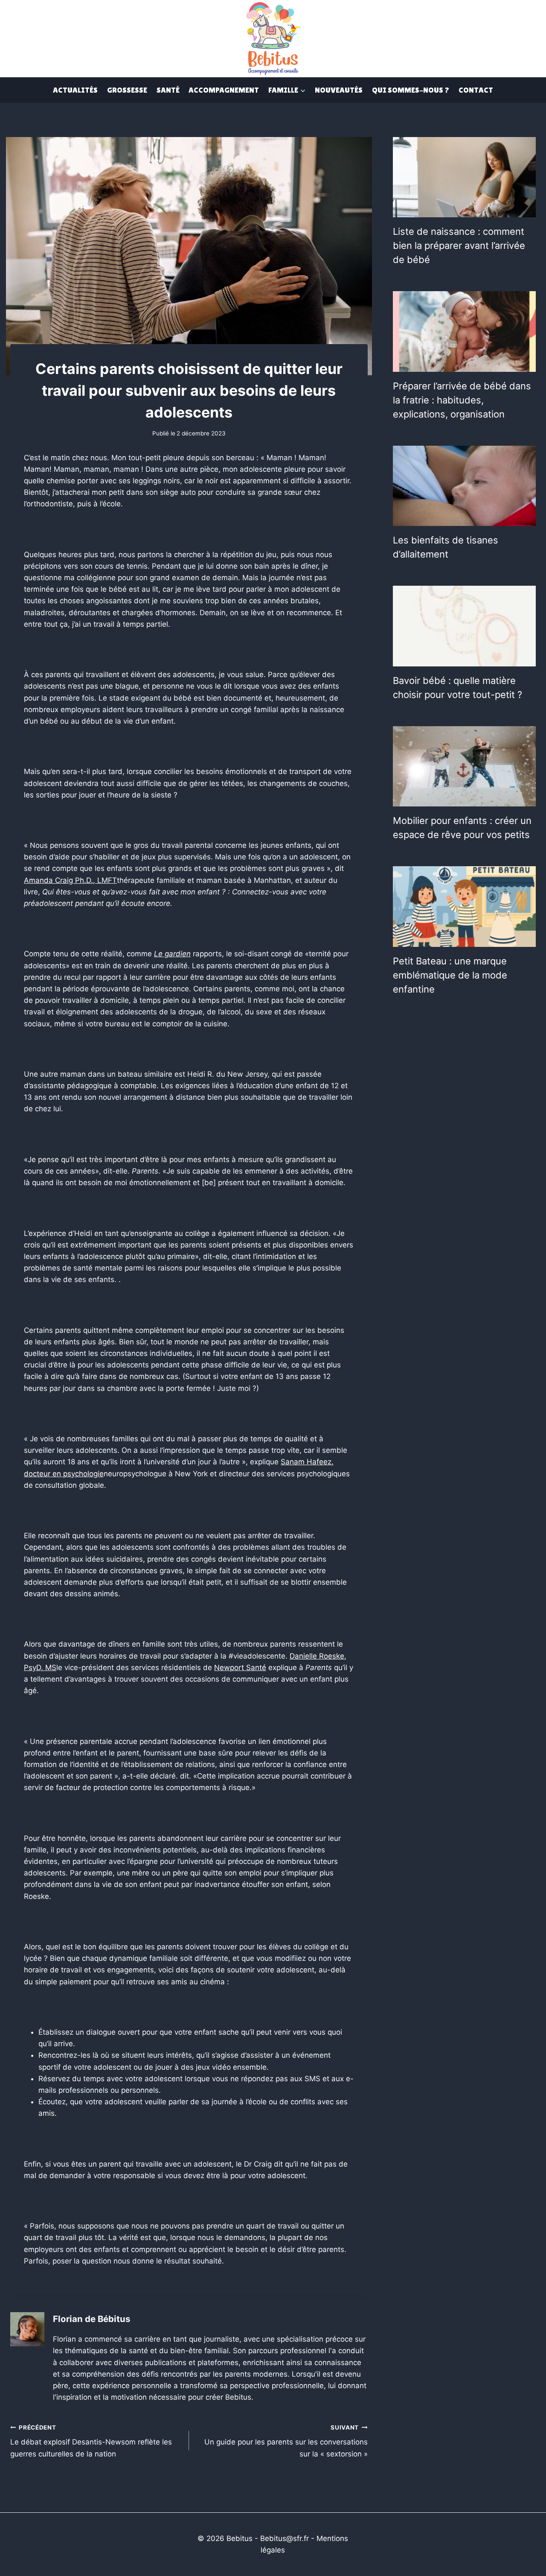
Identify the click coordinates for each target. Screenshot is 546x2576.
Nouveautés (339, 90)
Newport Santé (240, 1668)
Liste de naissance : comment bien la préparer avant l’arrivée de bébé (459, 245)
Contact (476, 90)
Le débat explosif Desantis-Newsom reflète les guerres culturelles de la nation (91, 2441)
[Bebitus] (273, 38)
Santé (168, 90)
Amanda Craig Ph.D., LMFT (70, 880)
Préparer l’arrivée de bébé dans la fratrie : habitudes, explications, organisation (462, 400)
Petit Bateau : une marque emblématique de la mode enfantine (450, 975)
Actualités (75, 90)
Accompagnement (224, 90)
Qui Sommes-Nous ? (411, 90)
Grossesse (127, 90)
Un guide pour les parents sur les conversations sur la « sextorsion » (286, 2441)
